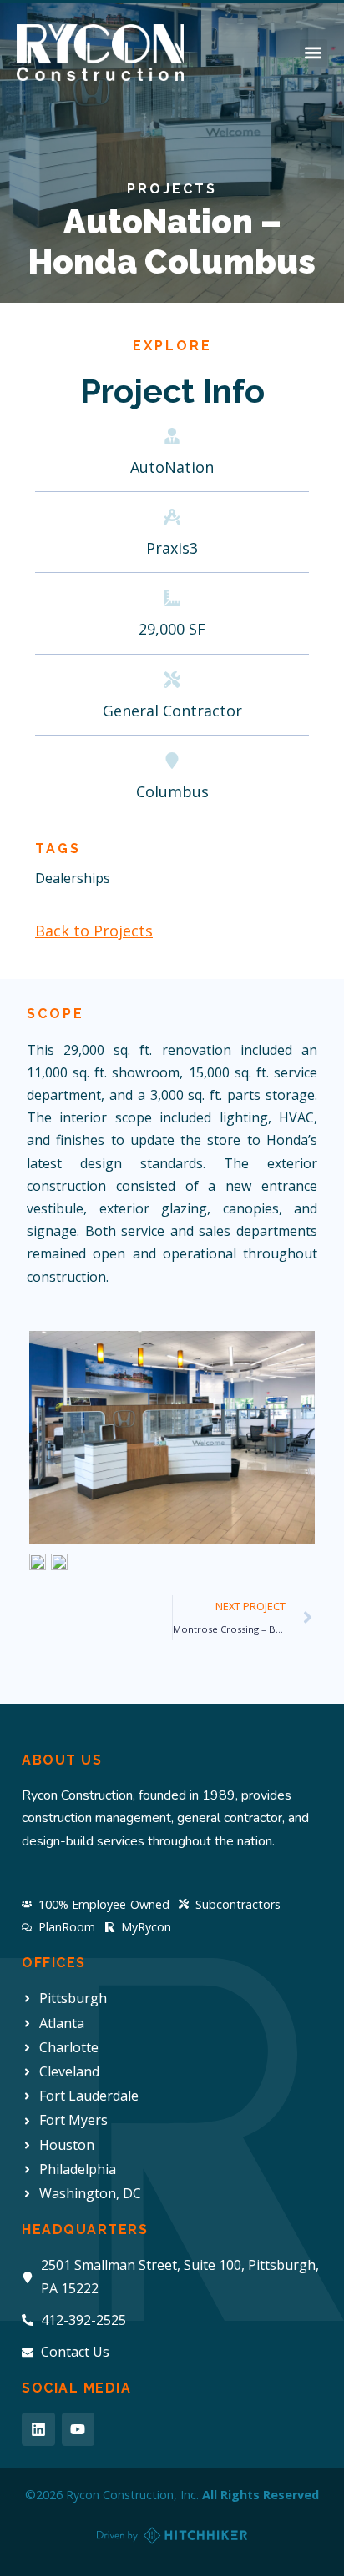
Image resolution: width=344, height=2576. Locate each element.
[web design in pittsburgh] (172, 2536)
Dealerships (73, 878)
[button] (314, 53)
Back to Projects (94, 931)
